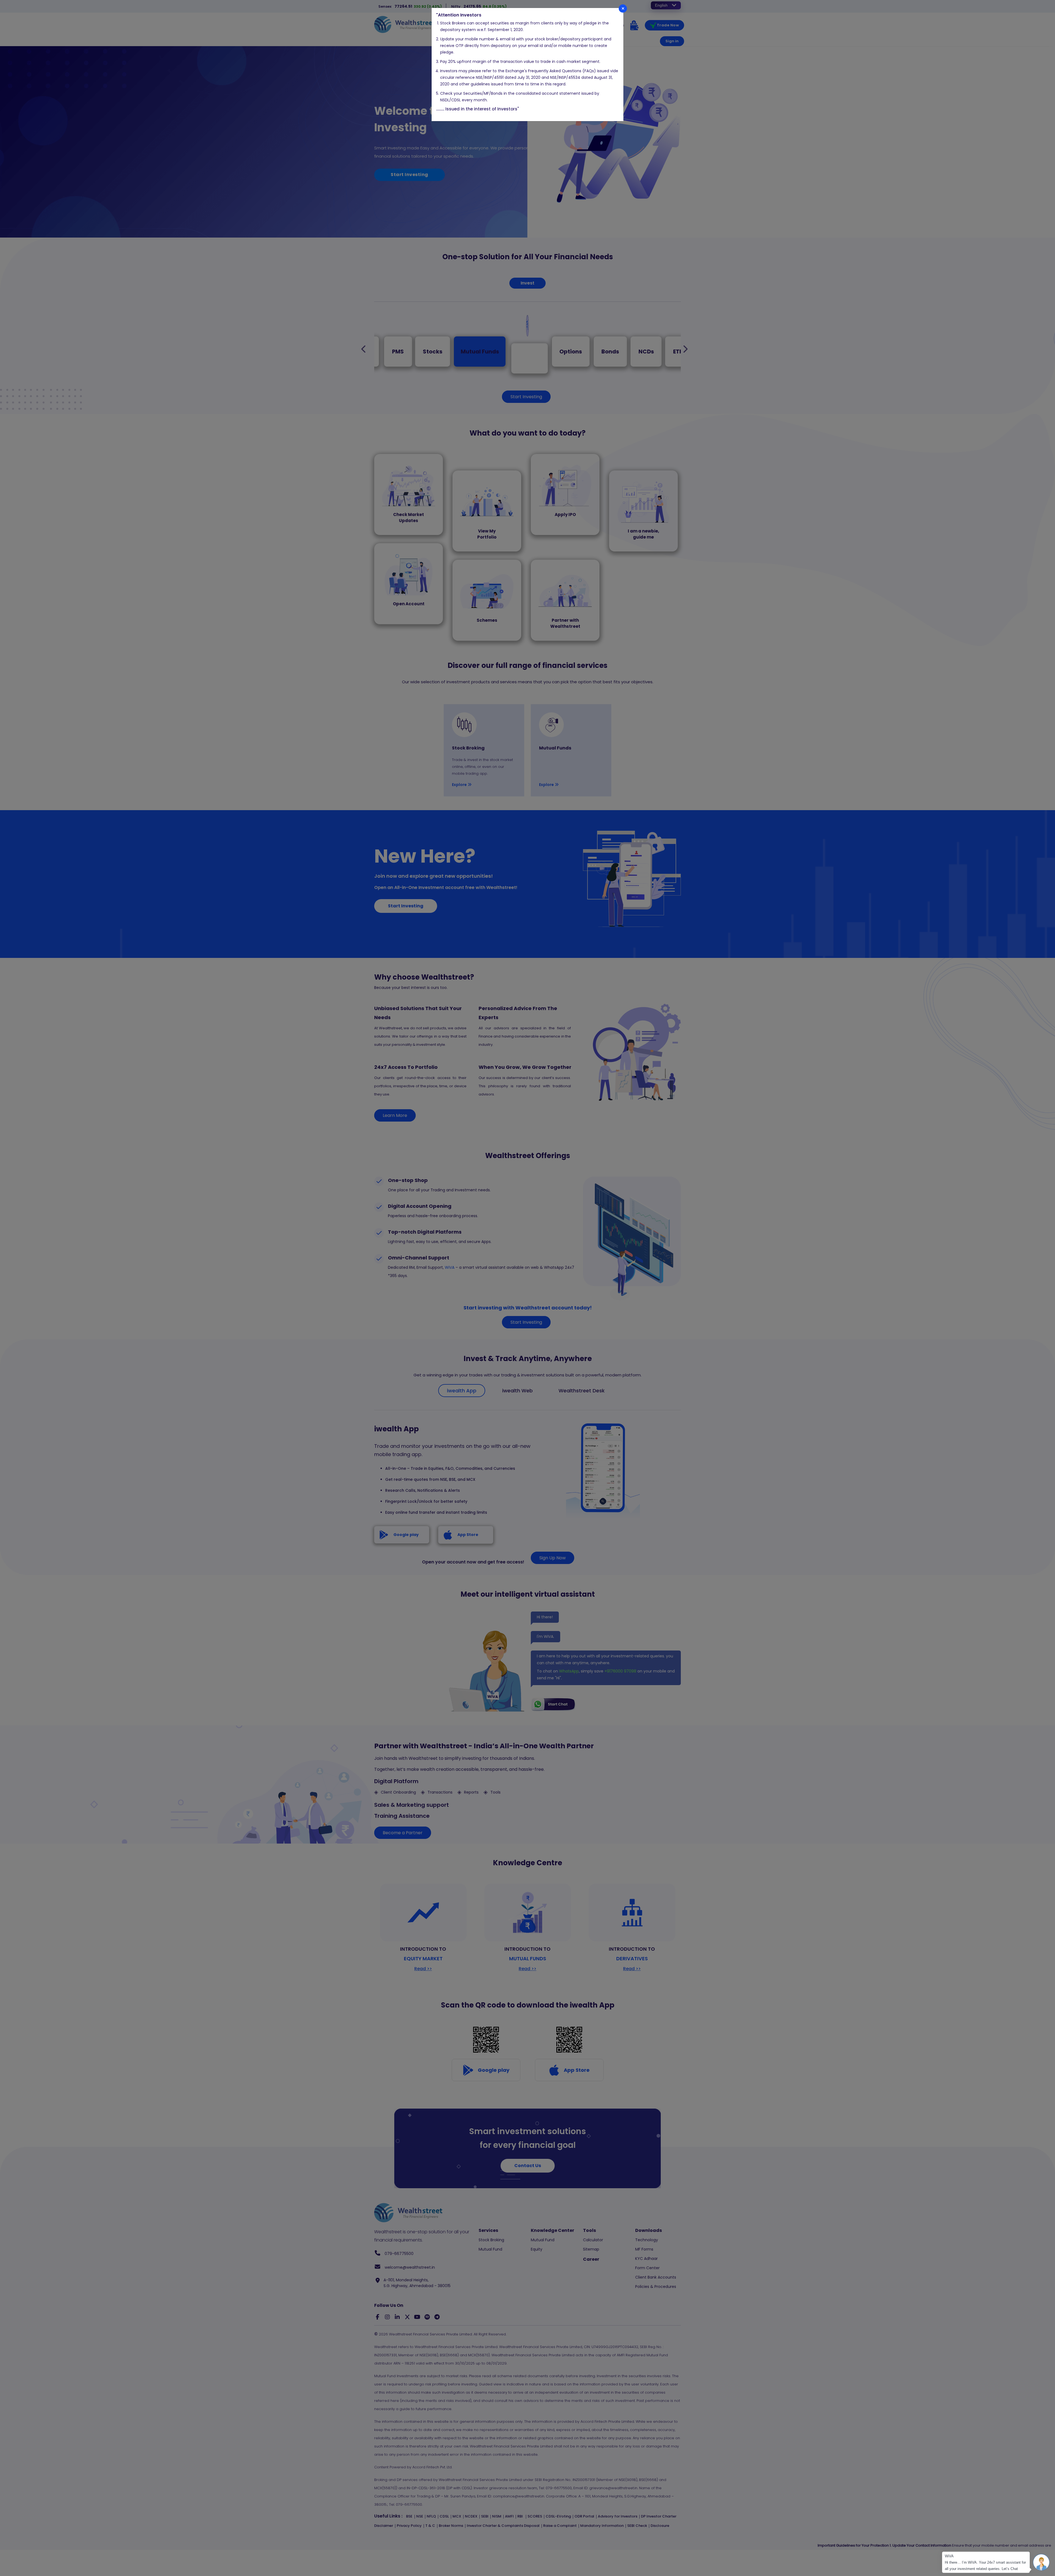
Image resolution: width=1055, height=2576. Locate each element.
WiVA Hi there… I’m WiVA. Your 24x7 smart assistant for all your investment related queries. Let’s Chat (986, 2562)
